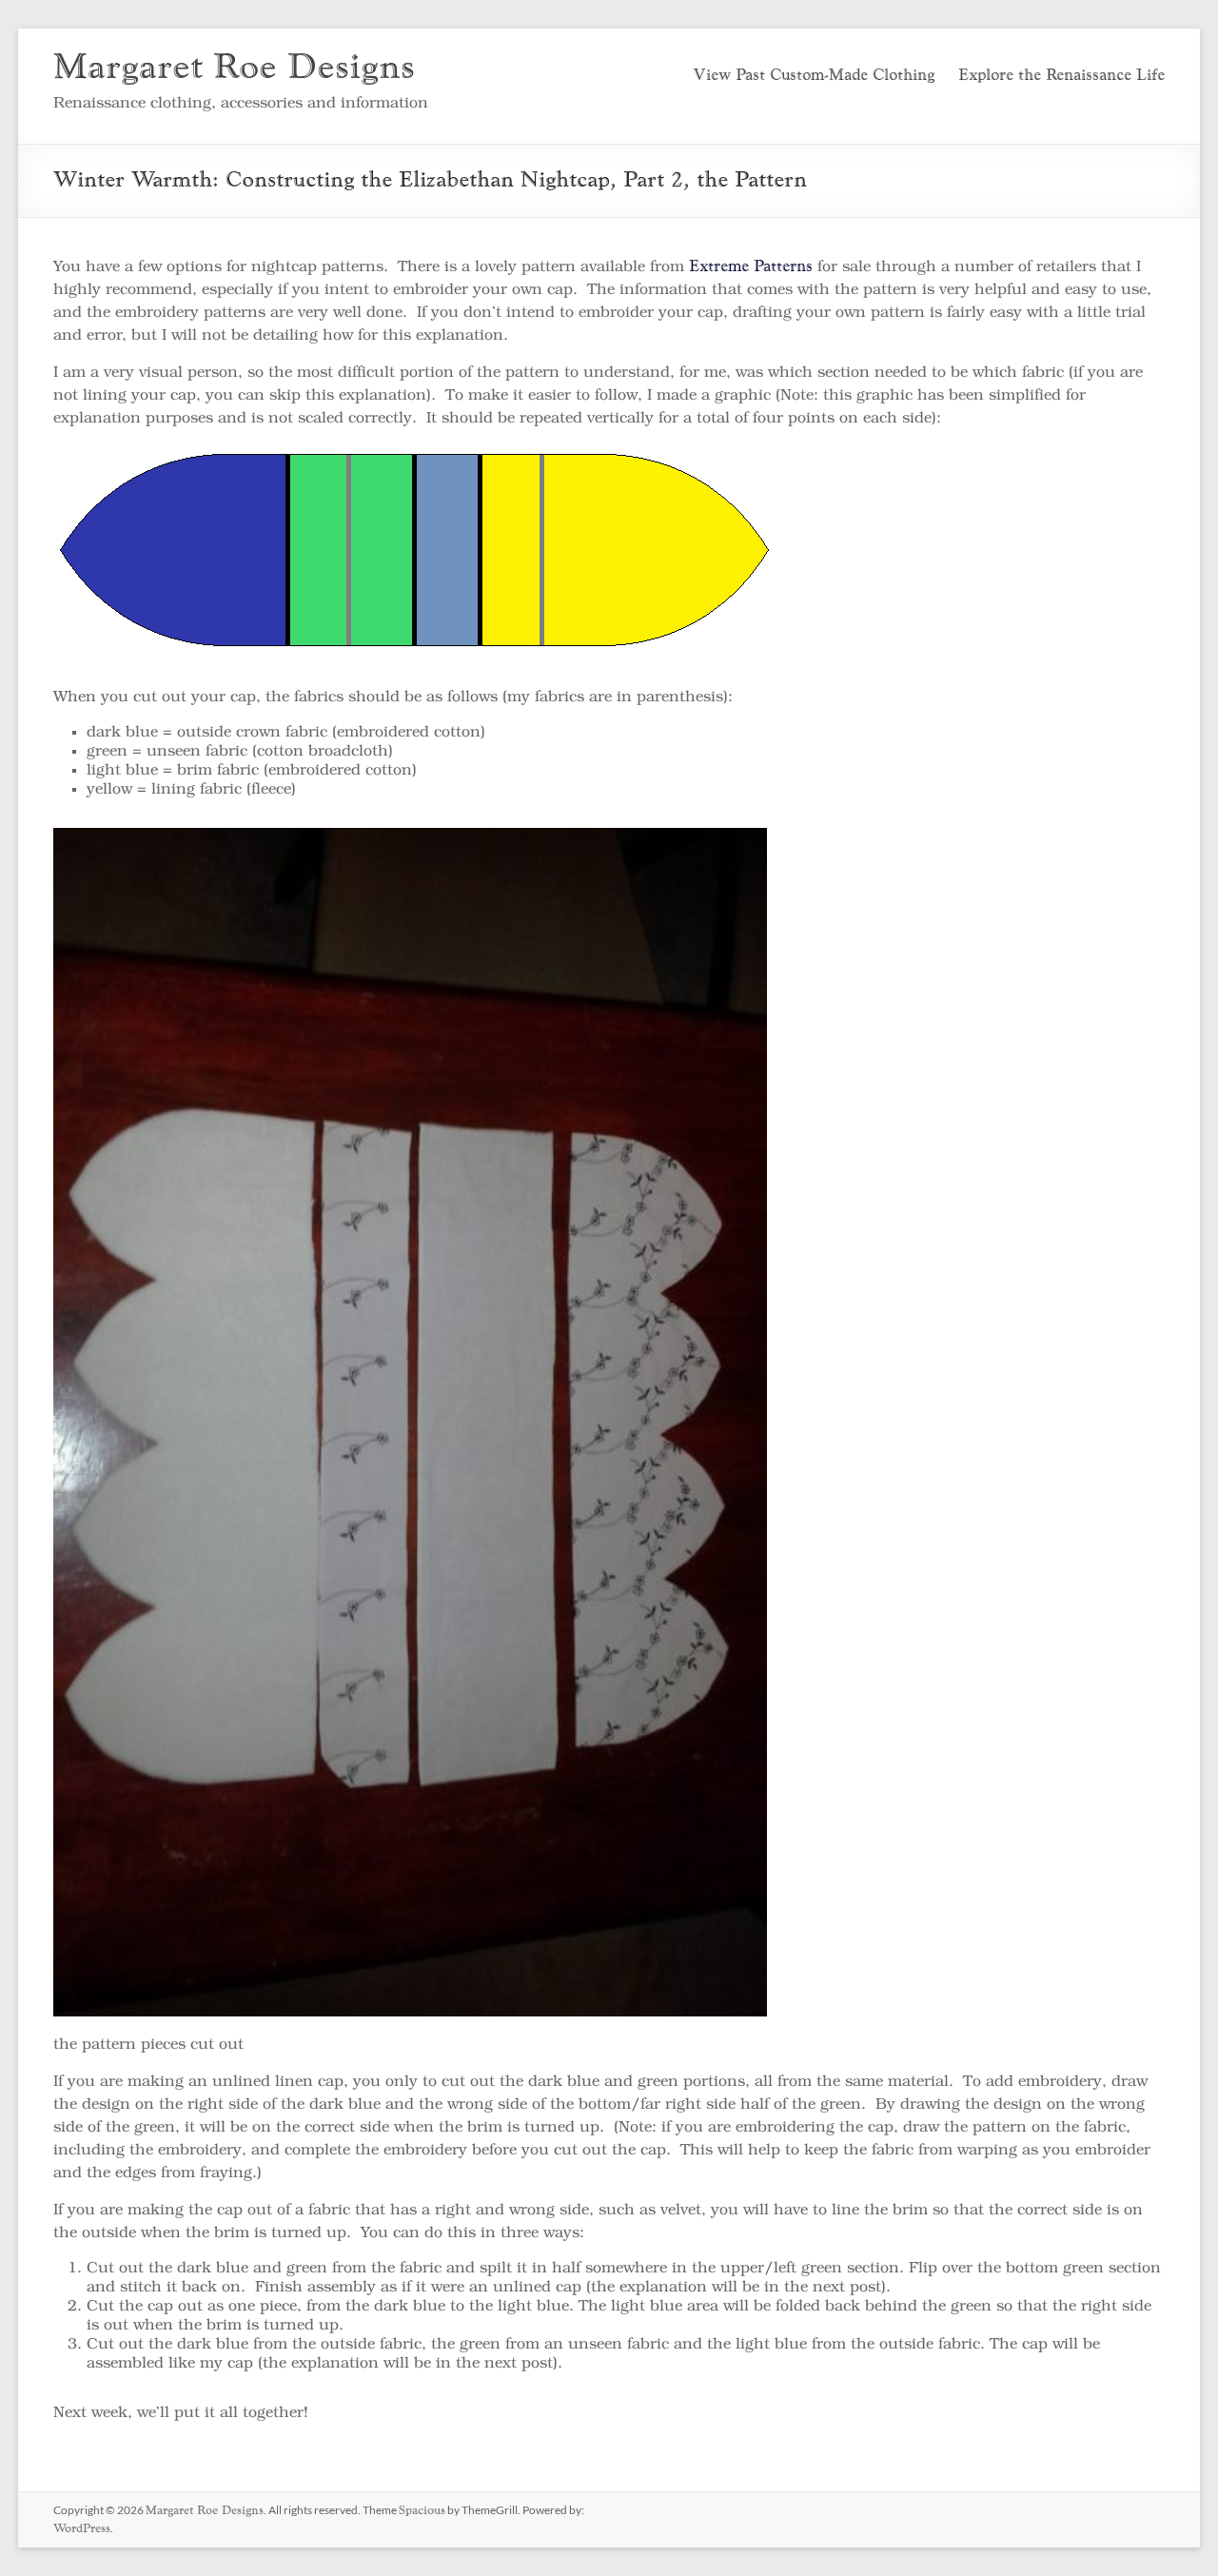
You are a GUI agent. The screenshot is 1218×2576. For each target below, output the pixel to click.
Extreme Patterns (751, 267)
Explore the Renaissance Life (1061, 76)
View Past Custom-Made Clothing (814, 76)
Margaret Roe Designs (234, 69)
